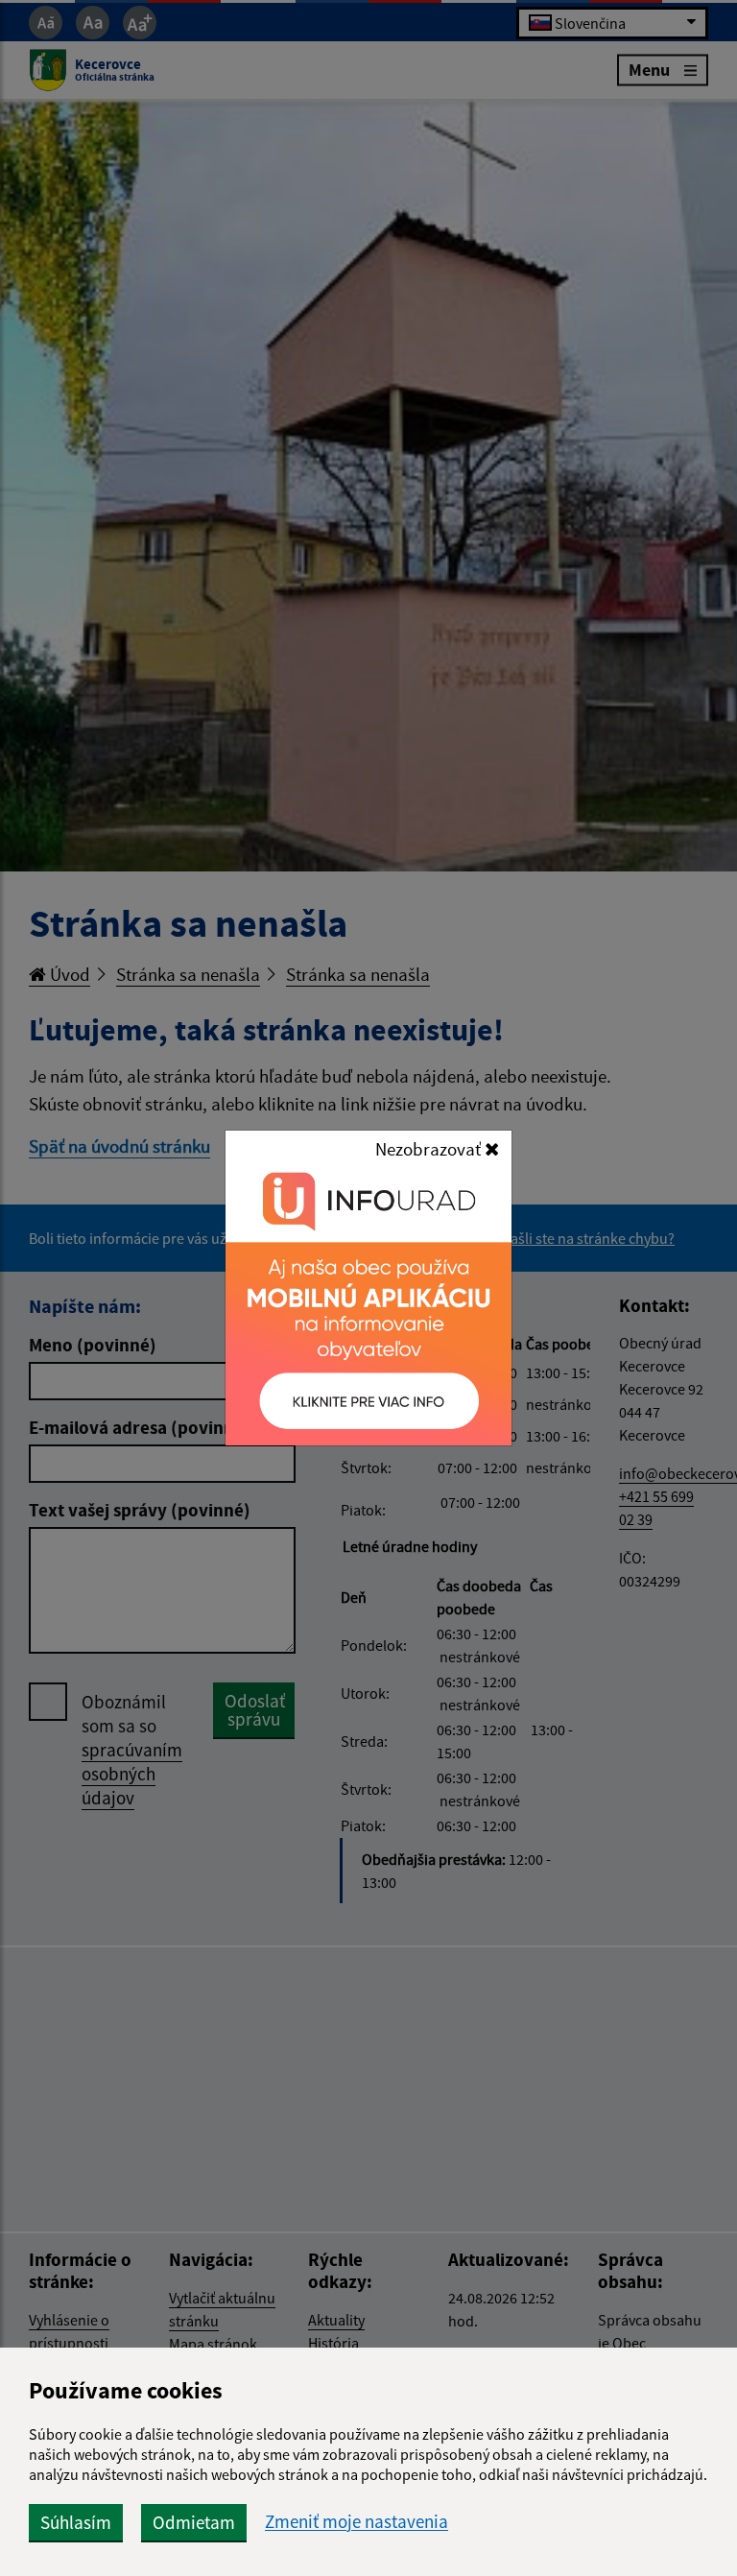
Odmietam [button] (194, 2522)
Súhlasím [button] (76, 2522)
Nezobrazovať (430, 1149)
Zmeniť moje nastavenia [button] (357, 2522)
